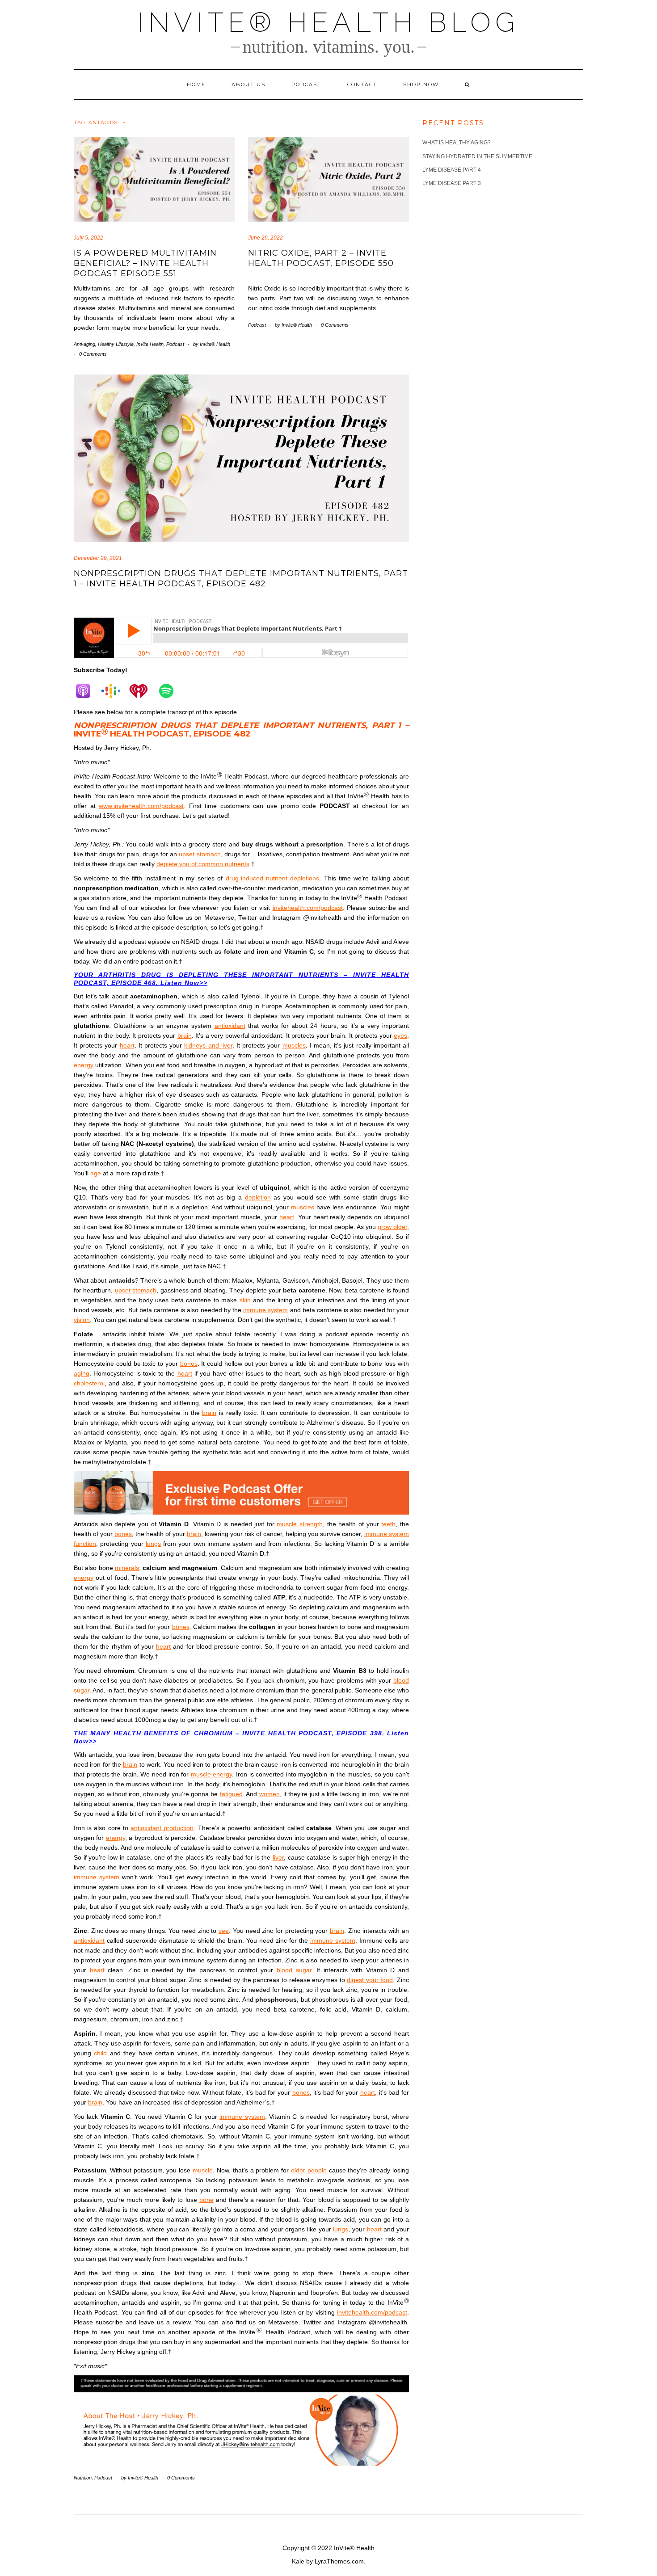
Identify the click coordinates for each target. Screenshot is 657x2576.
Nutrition (83, 2478)
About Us (248, 84)
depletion (258, 1197)
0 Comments (93, 354)
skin (245, 1300)
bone (206, 2200)
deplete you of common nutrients (203, 864)
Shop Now (421, 84)
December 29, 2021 (98, 558)
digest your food (370, 1980)
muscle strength (300, 1524)
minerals (127, 1568)
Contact (362, 84)
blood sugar (294, 1970)
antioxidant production (162, 1828)
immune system (265, 1310)
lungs (153, 1544)
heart (127, 1045)
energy (84, 1065)
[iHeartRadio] (143, 691)
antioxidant (230, 1026)
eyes (400, 1035)
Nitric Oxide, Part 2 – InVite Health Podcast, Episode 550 (321, 258)
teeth (388, 1524)
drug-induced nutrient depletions (273, 878)
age (96, 1173)
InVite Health (150, 344)
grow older (392, 1227)
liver (278, 1857)
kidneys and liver (208, 1045)
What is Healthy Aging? (457, 143)
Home (196, 84)
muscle (203, 2170)
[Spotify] (171, 691)
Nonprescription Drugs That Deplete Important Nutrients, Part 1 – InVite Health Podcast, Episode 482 (241, 579)
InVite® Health (354, 2548)
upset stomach (200, 854)
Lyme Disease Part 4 (452, 170)
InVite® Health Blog (328, 22)
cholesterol (89, 1383)
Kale (298, 2561)
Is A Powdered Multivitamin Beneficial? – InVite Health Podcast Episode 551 (145, 263)
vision (82, 1320)
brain (185, 1035)
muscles (294, 1045)
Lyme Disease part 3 (452, 183)
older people (309, 2170)
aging (82, 1373)
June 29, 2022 (265, 238)
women (270, 1794)
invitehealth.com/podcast (308, 908)
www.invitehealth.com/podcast (141, 806)
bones (189, 1364)
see (224, 1931)
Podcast (306, 84)
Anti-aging (84, 344)
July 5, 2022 (88, 238)
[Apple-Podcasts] (88, 691)
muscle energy (212, 1774)
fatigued (231, 1794)
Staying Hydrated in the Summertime (477, 156)
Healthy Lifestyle (116, 344)
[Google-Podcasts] (115, 691)
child (100, 2053)
